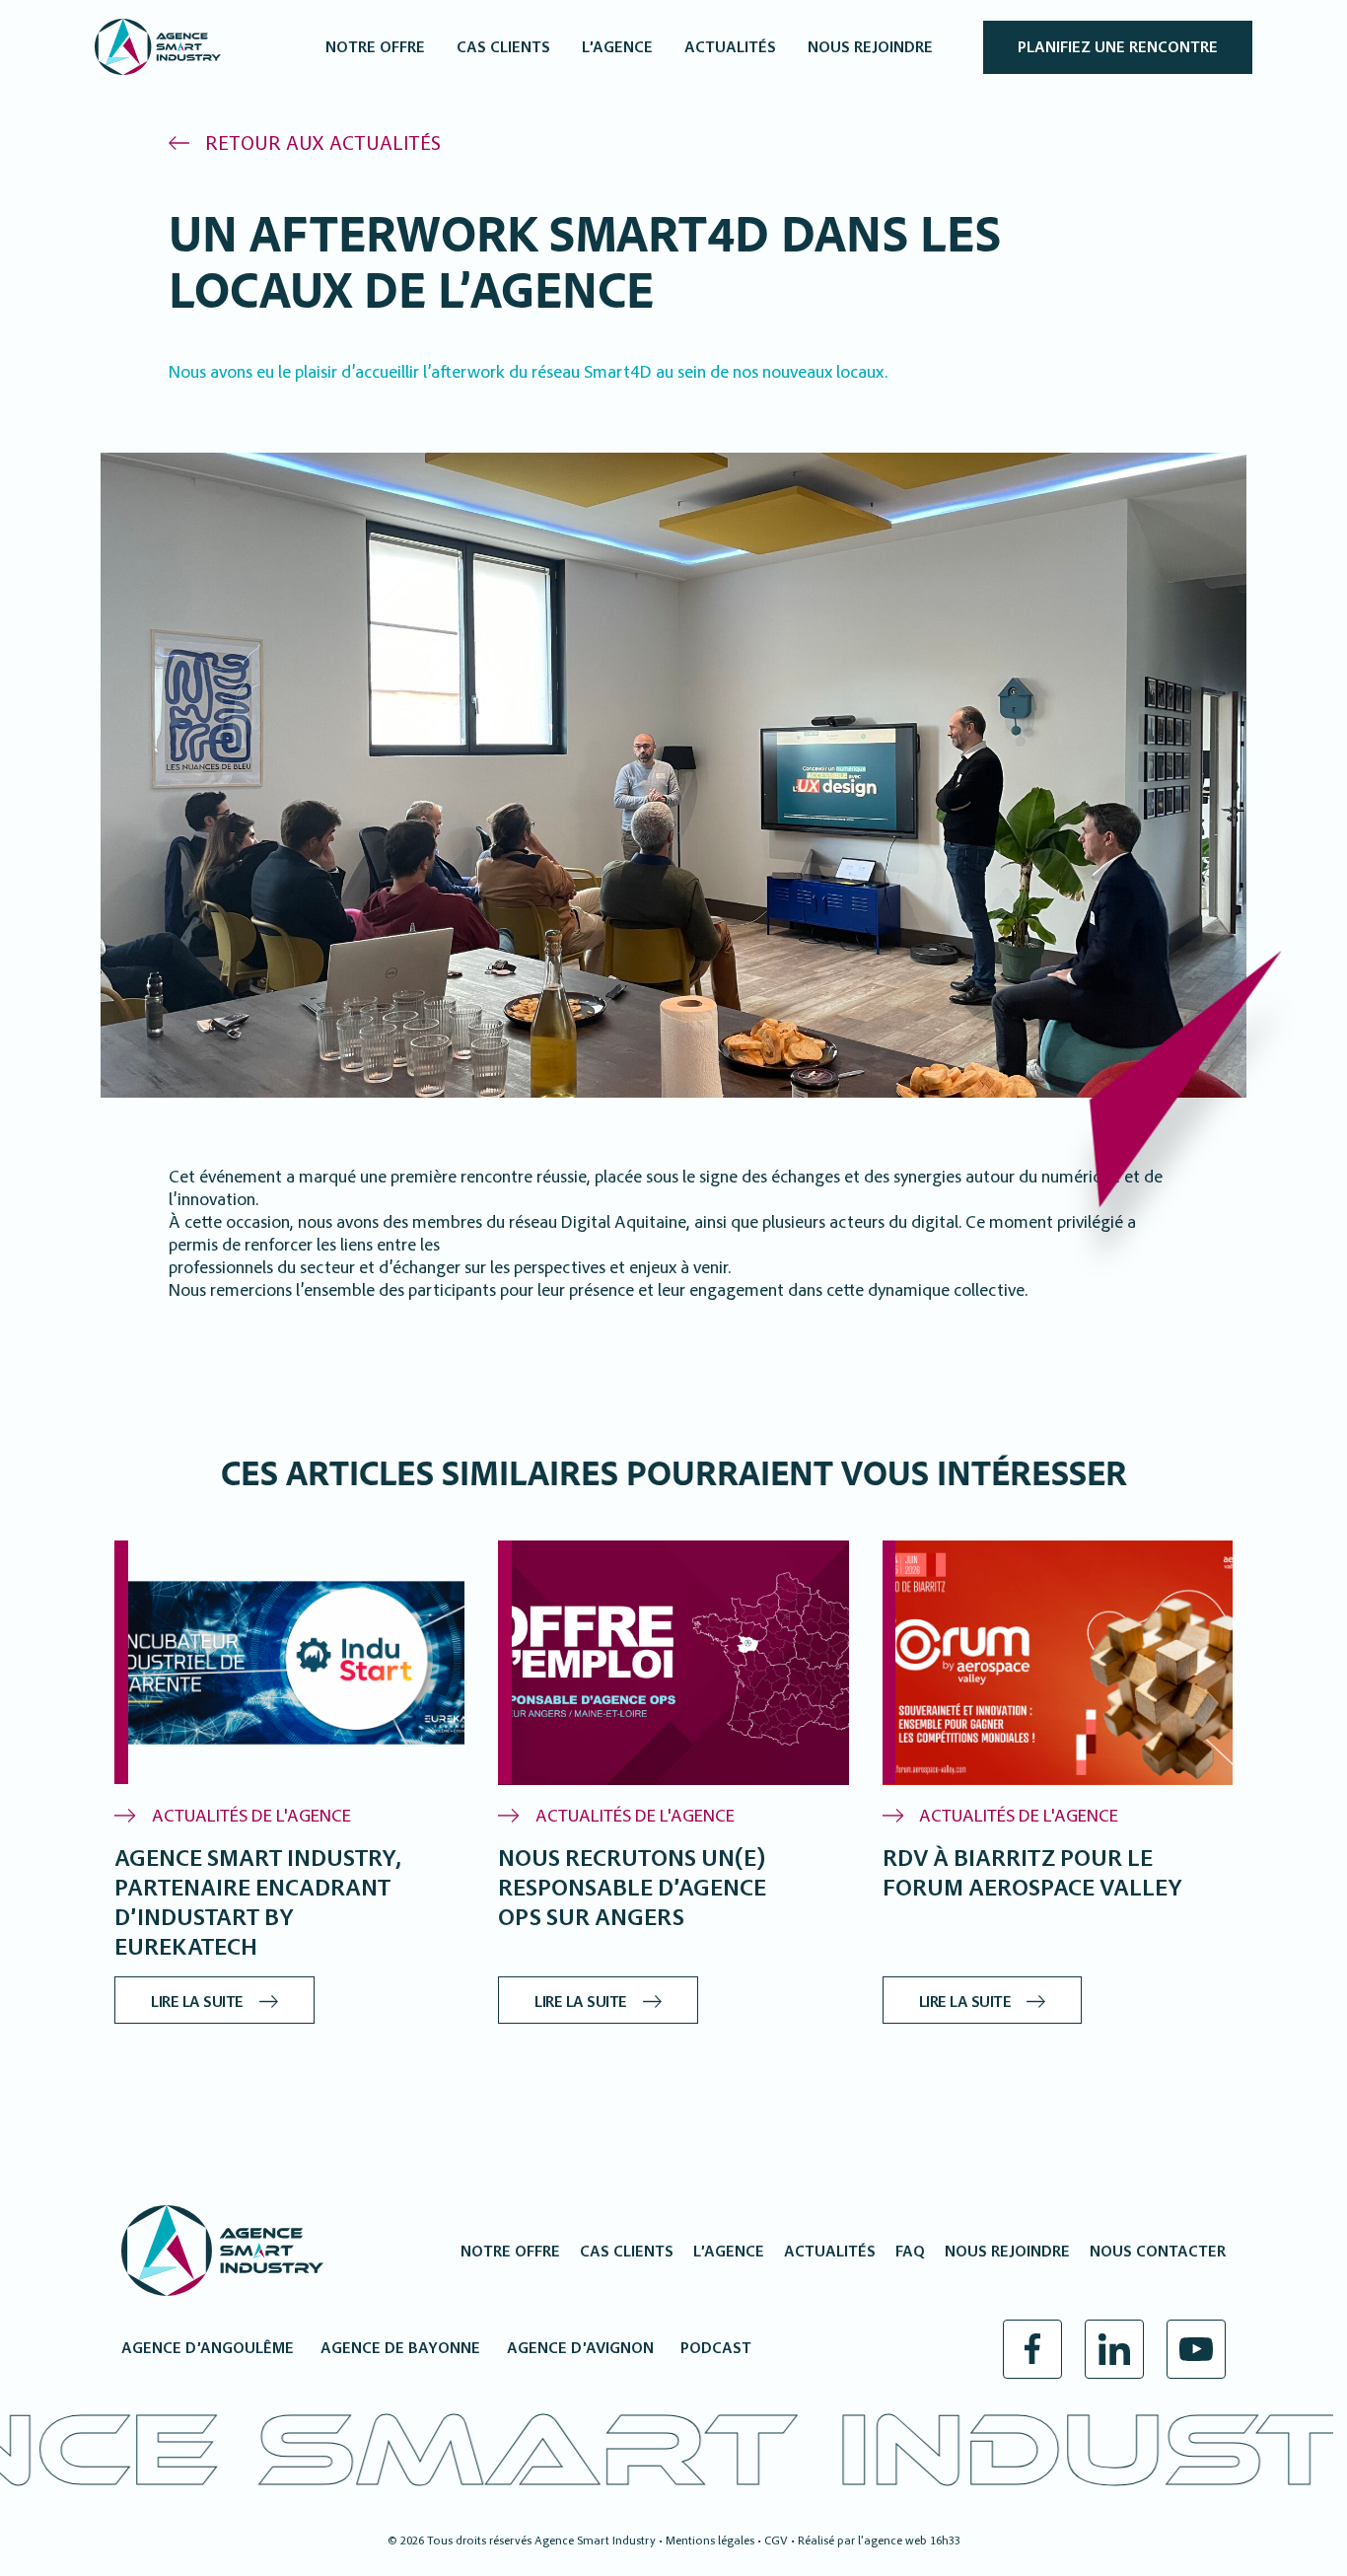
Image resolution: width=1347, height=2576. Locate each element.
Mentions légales (710, 2541)
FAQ (910, 2253)
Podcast (716, 2349)
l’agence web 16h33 (909, 2541)
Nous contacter (1158, 2253)
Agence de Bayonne (400, 2349)
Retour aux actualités (323, 145)
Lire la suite (197, 2003)
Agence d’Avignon (580, 2349)
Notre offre (510, 2253)
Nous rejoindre (1007, 2253)
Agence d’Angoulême (208, 2349)
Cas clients (627, 2253)
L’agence (729, 2253)
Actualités (830, 2253)
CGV (776, 2541)
